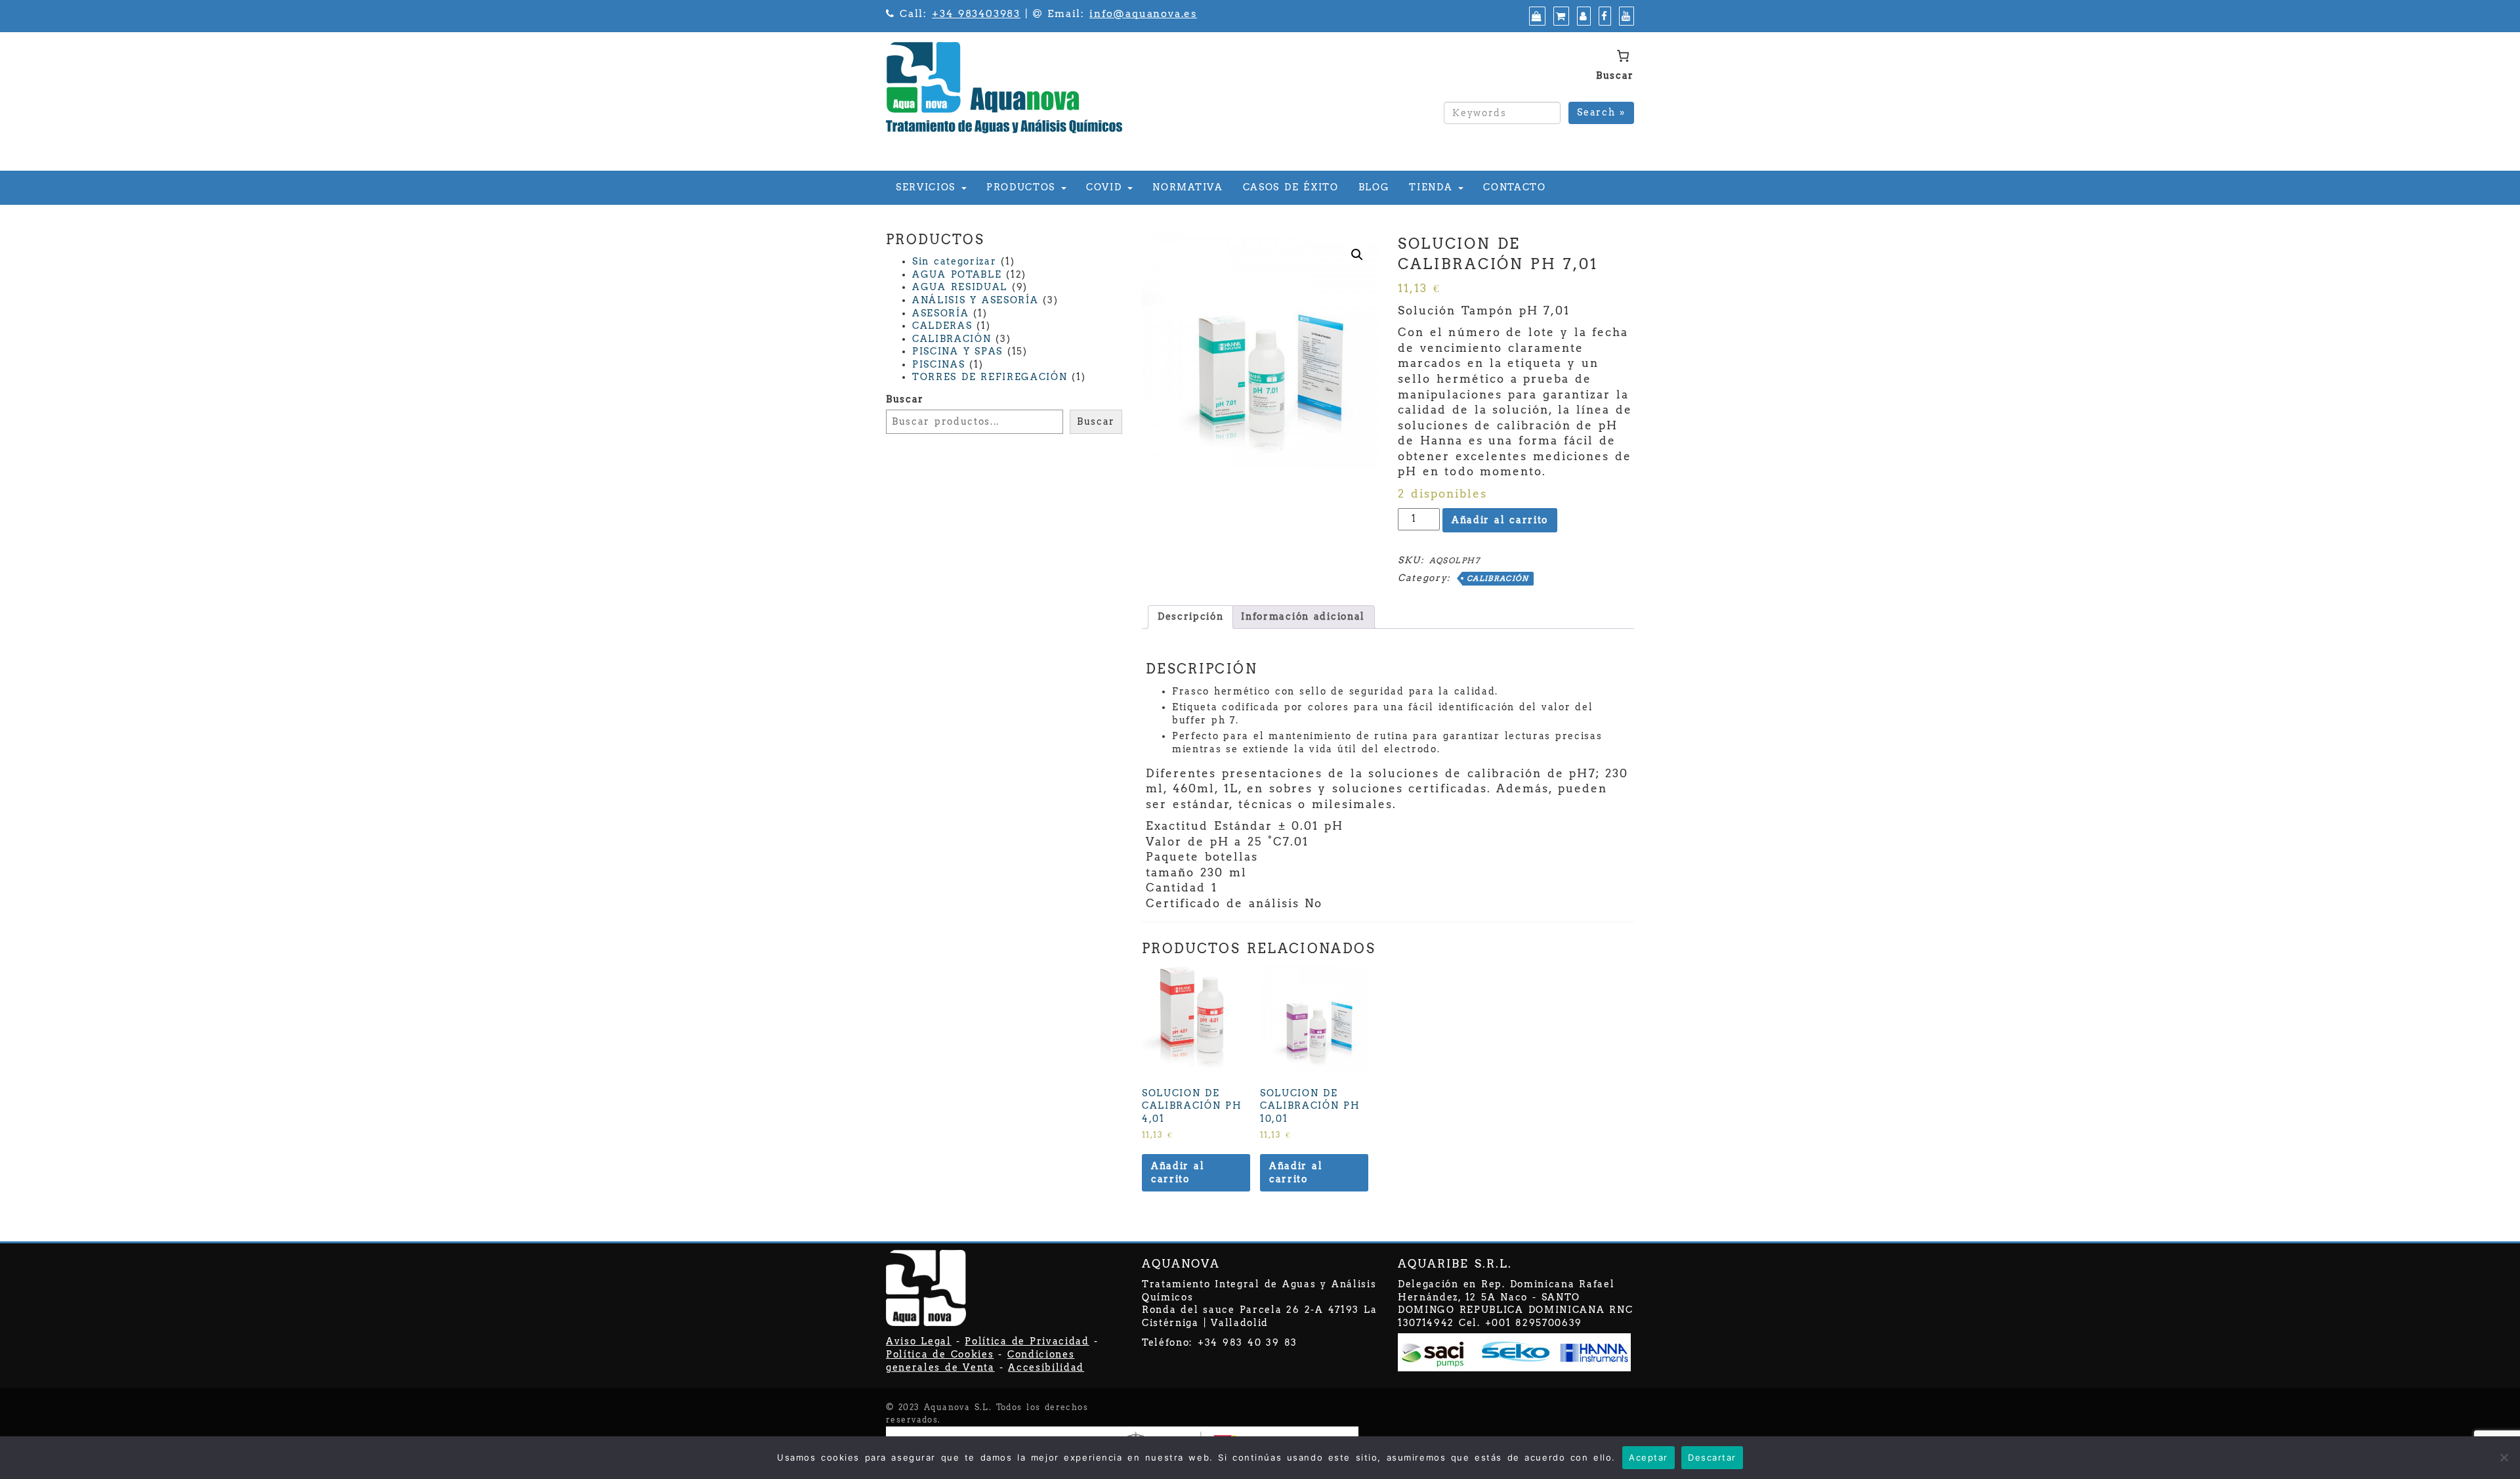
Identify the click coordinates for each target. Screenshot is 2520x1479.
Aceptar (1648, 1457)
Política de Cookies (940, 1354)
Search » (1601, 112)
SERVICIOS (928, 187)
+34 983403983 (976, 14)
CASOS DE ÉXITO (1291, 187)
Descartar (1712, 1457)
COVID (1106, 187)
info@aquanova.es (1143, 14)
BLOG (1374, 187)
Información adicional (1303, 616)
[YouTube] (1625, 16)
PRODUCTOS (1023, 187)
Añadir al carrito (1500, 520)
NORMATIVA (1187, 187)
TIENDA (1433, 187)
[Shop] (1536, 16)
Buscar (1615, 75)
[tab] (1190, 617)
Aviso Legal (919, 1341)
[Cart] (1560, 16)
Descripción (1190, 616)
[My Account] (1582, 16)
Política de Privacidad (1027, 1341)
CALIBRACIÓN (1498, 578)
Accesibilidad (1046, 1367)
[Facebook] (1603, 16)
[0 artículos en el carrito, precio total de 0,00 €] (1623, 56)
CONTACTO (1514, 187)
